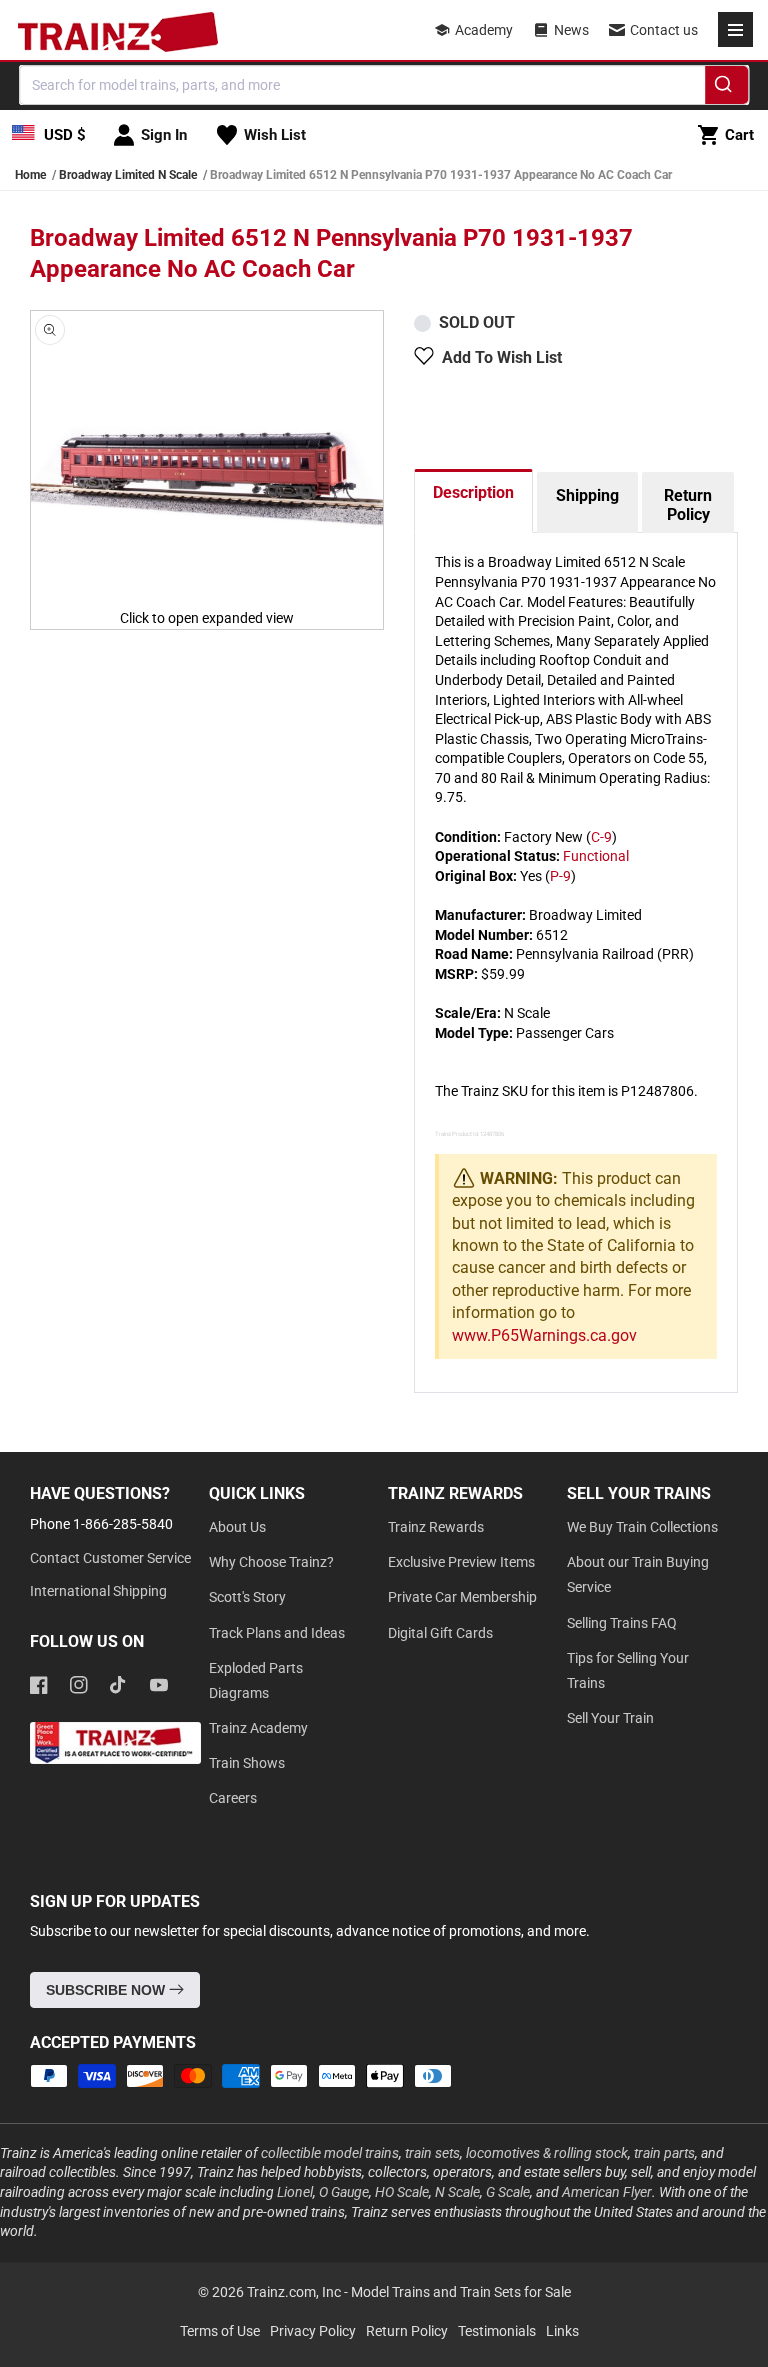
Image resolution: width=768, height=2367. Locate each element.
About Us (237, 1527)
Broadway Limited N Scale (128, 175)
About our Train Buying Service (638, 1574)
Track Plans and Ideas (277, 1633)
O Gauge (344, 2192)
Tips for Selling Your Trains (628, 1670)
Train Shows (247, 1763)
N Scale (457, 2192)
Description (473, 492)
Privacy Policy (313, 2331)
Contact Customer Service (110, 1558)
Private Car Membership (462, 1597)
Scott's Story (247, 1597)
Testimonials (497, 2331)
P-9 (560, 876)
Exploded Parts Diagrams (256, 1680)
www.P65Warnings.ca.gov (544, 1335)
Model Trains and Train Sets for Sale (461, 2292)
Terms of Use (220, 2331)
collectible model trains (330, 2153)
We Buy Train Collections (642, 1527)
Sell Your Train (610, 1718)
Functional (596, 856)
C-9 (601, 837)
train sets (432, 2153)
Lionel (295, 2192)
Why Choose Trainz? (271, 1562)
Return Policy (688, 505)
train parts (664, 2153)
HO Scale (402, 2192)
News (571, 30)
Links (562, 2331)
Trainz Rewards (436, 1527)
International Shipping (98, 1591)
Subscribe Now (107, 1990)
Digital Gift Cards (440, 1633)
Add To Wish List (502, 357)
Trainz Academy (258, 1728)
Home (30, 175)
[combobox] (384, 85)
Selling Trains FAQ (622, 1623)
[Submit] (726, 88)
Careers (233, 1798)
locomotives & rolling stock (547, 2153)
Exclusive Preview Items (461, 1562)
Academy (484, 30)
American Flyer (607, 2192)
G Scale (508, 2192)
